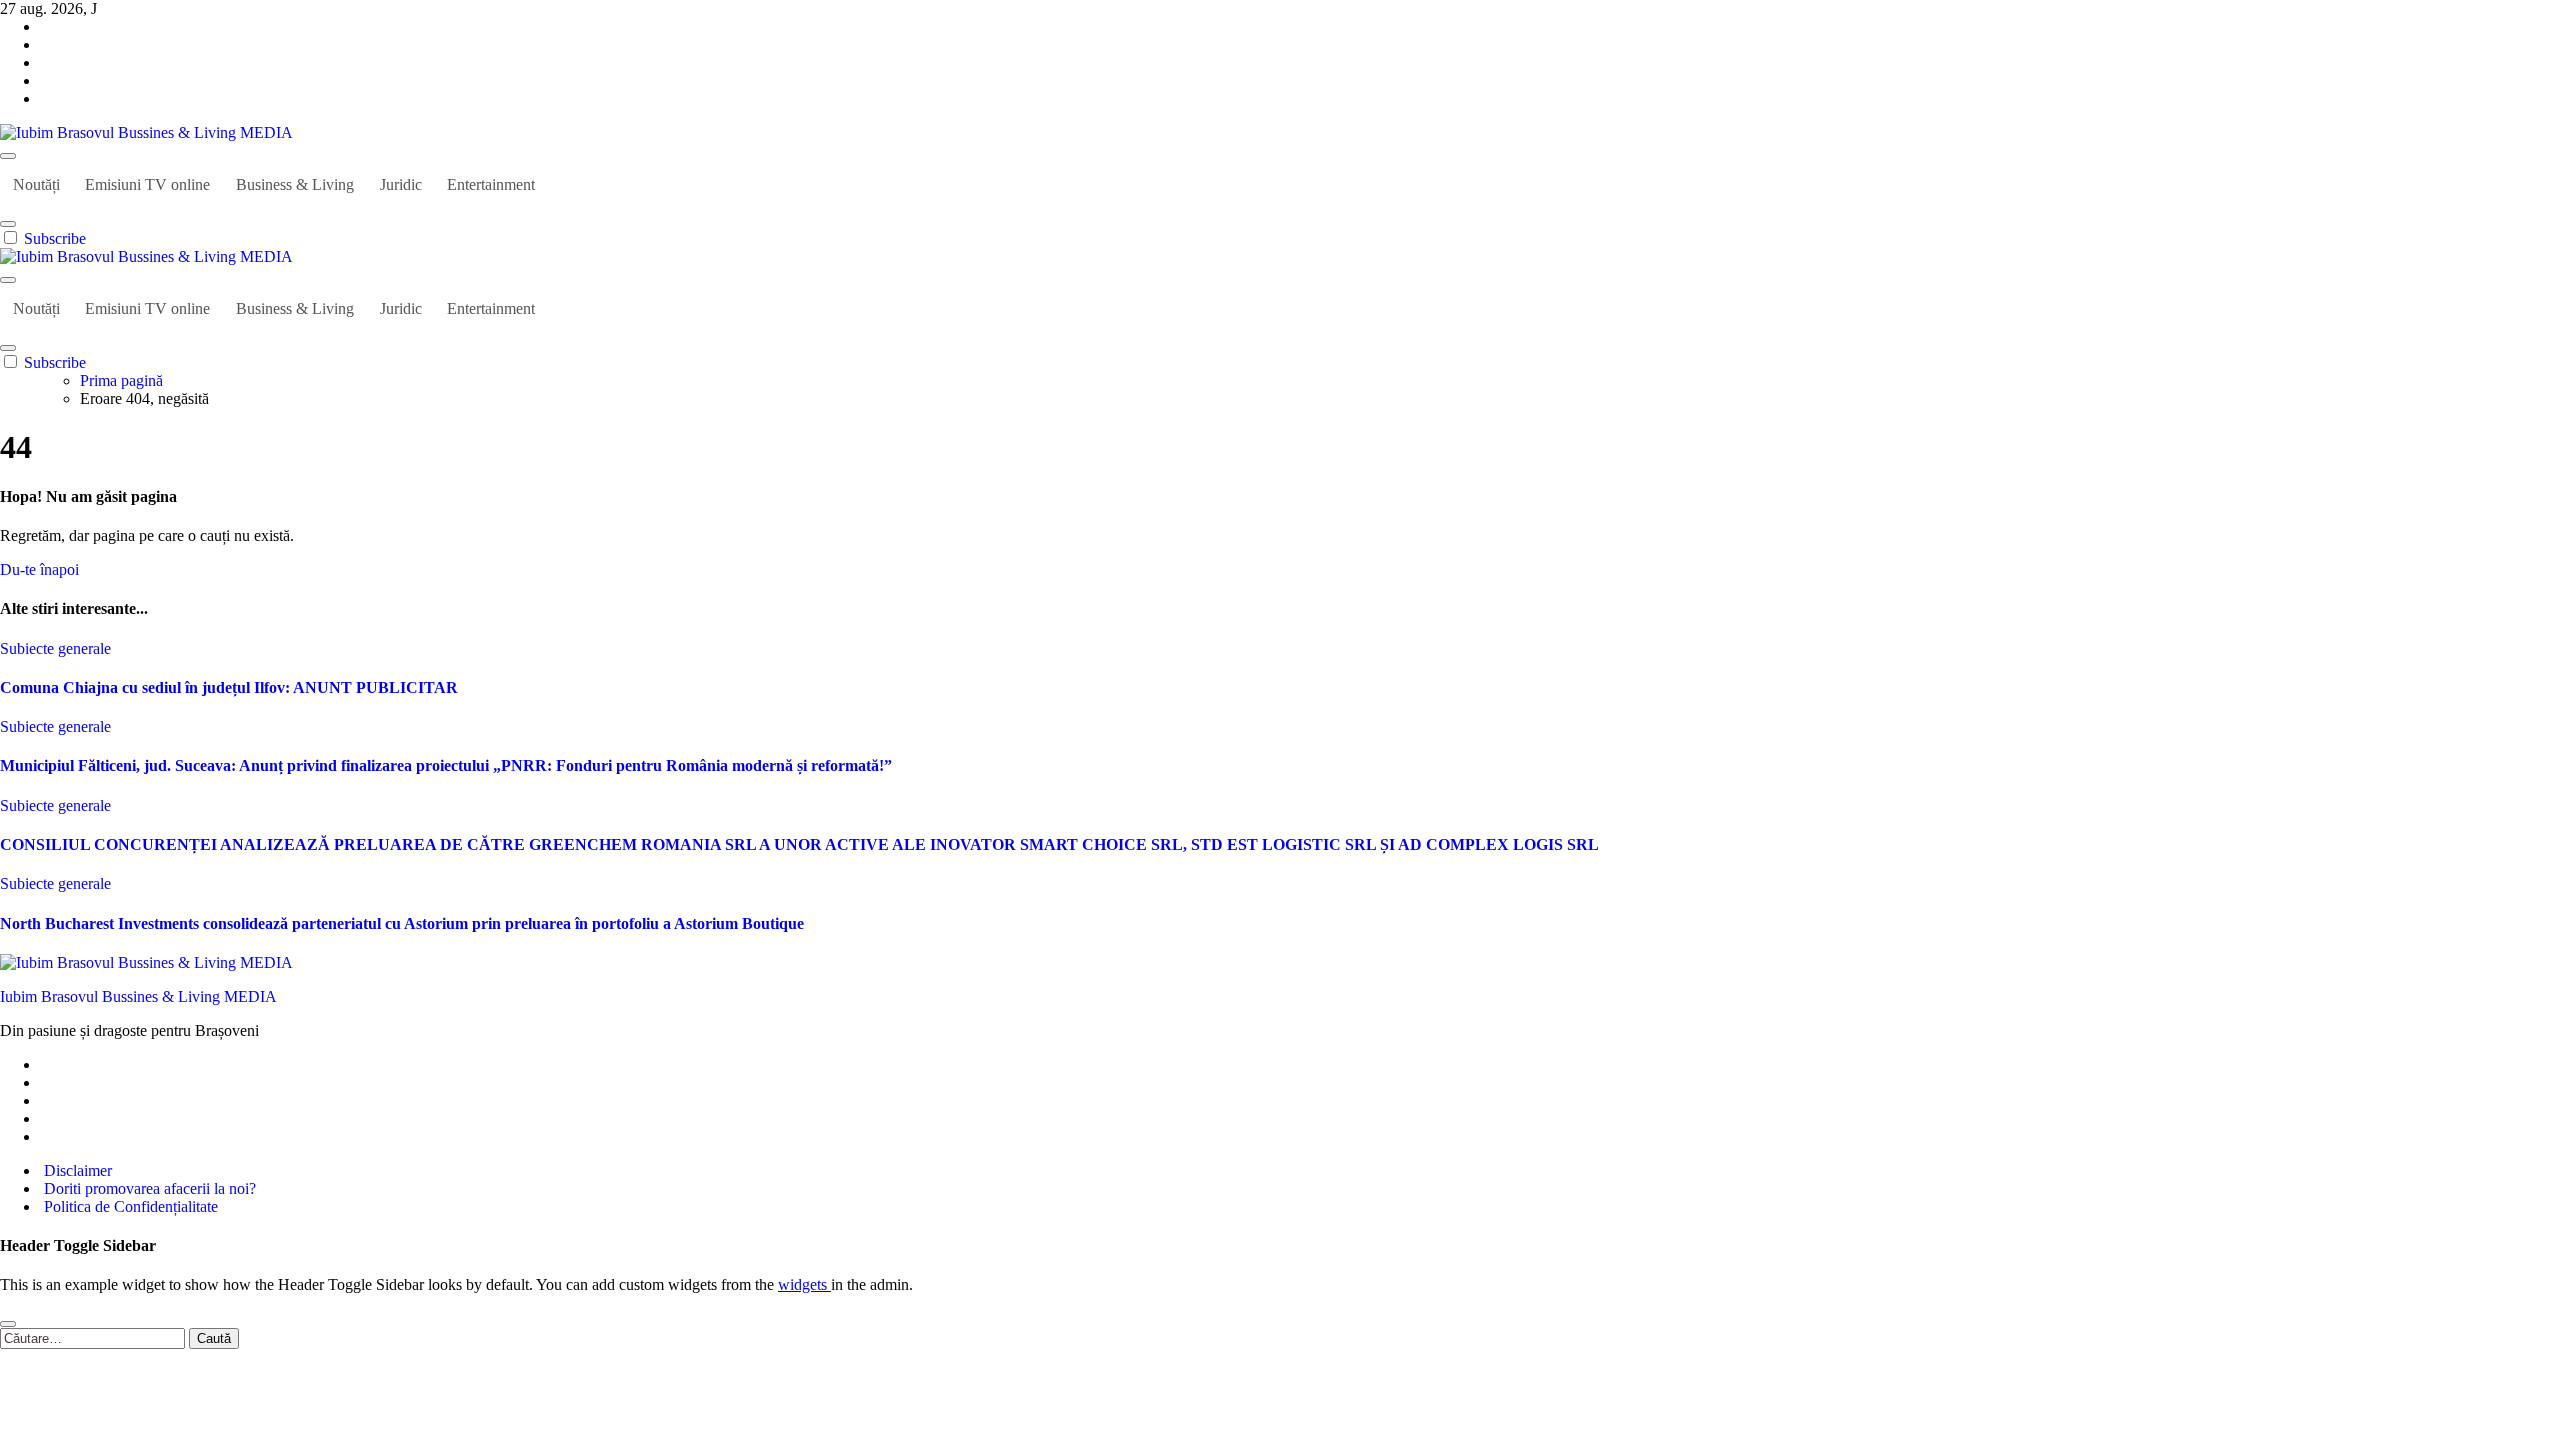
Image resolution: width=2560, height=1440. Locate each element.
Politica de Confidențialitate (129, 1206)
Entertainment (491, 184)
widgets (804, 1284)
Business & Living (295, 184)
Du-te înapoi (39, 569)
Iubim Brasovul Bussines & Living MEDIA (138, 996)
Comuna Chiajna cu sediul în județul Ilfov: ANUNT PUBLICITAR (229, 687)
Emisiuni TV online (147, 184)
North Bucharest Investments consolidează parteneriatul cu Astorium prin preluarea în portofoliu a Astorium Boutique (402, 923)
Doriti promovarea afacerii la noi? (148, 1188)
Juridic (401, 184)
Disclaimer (76, 1170)
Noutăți (36, 184)
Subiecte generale (55, 648)
